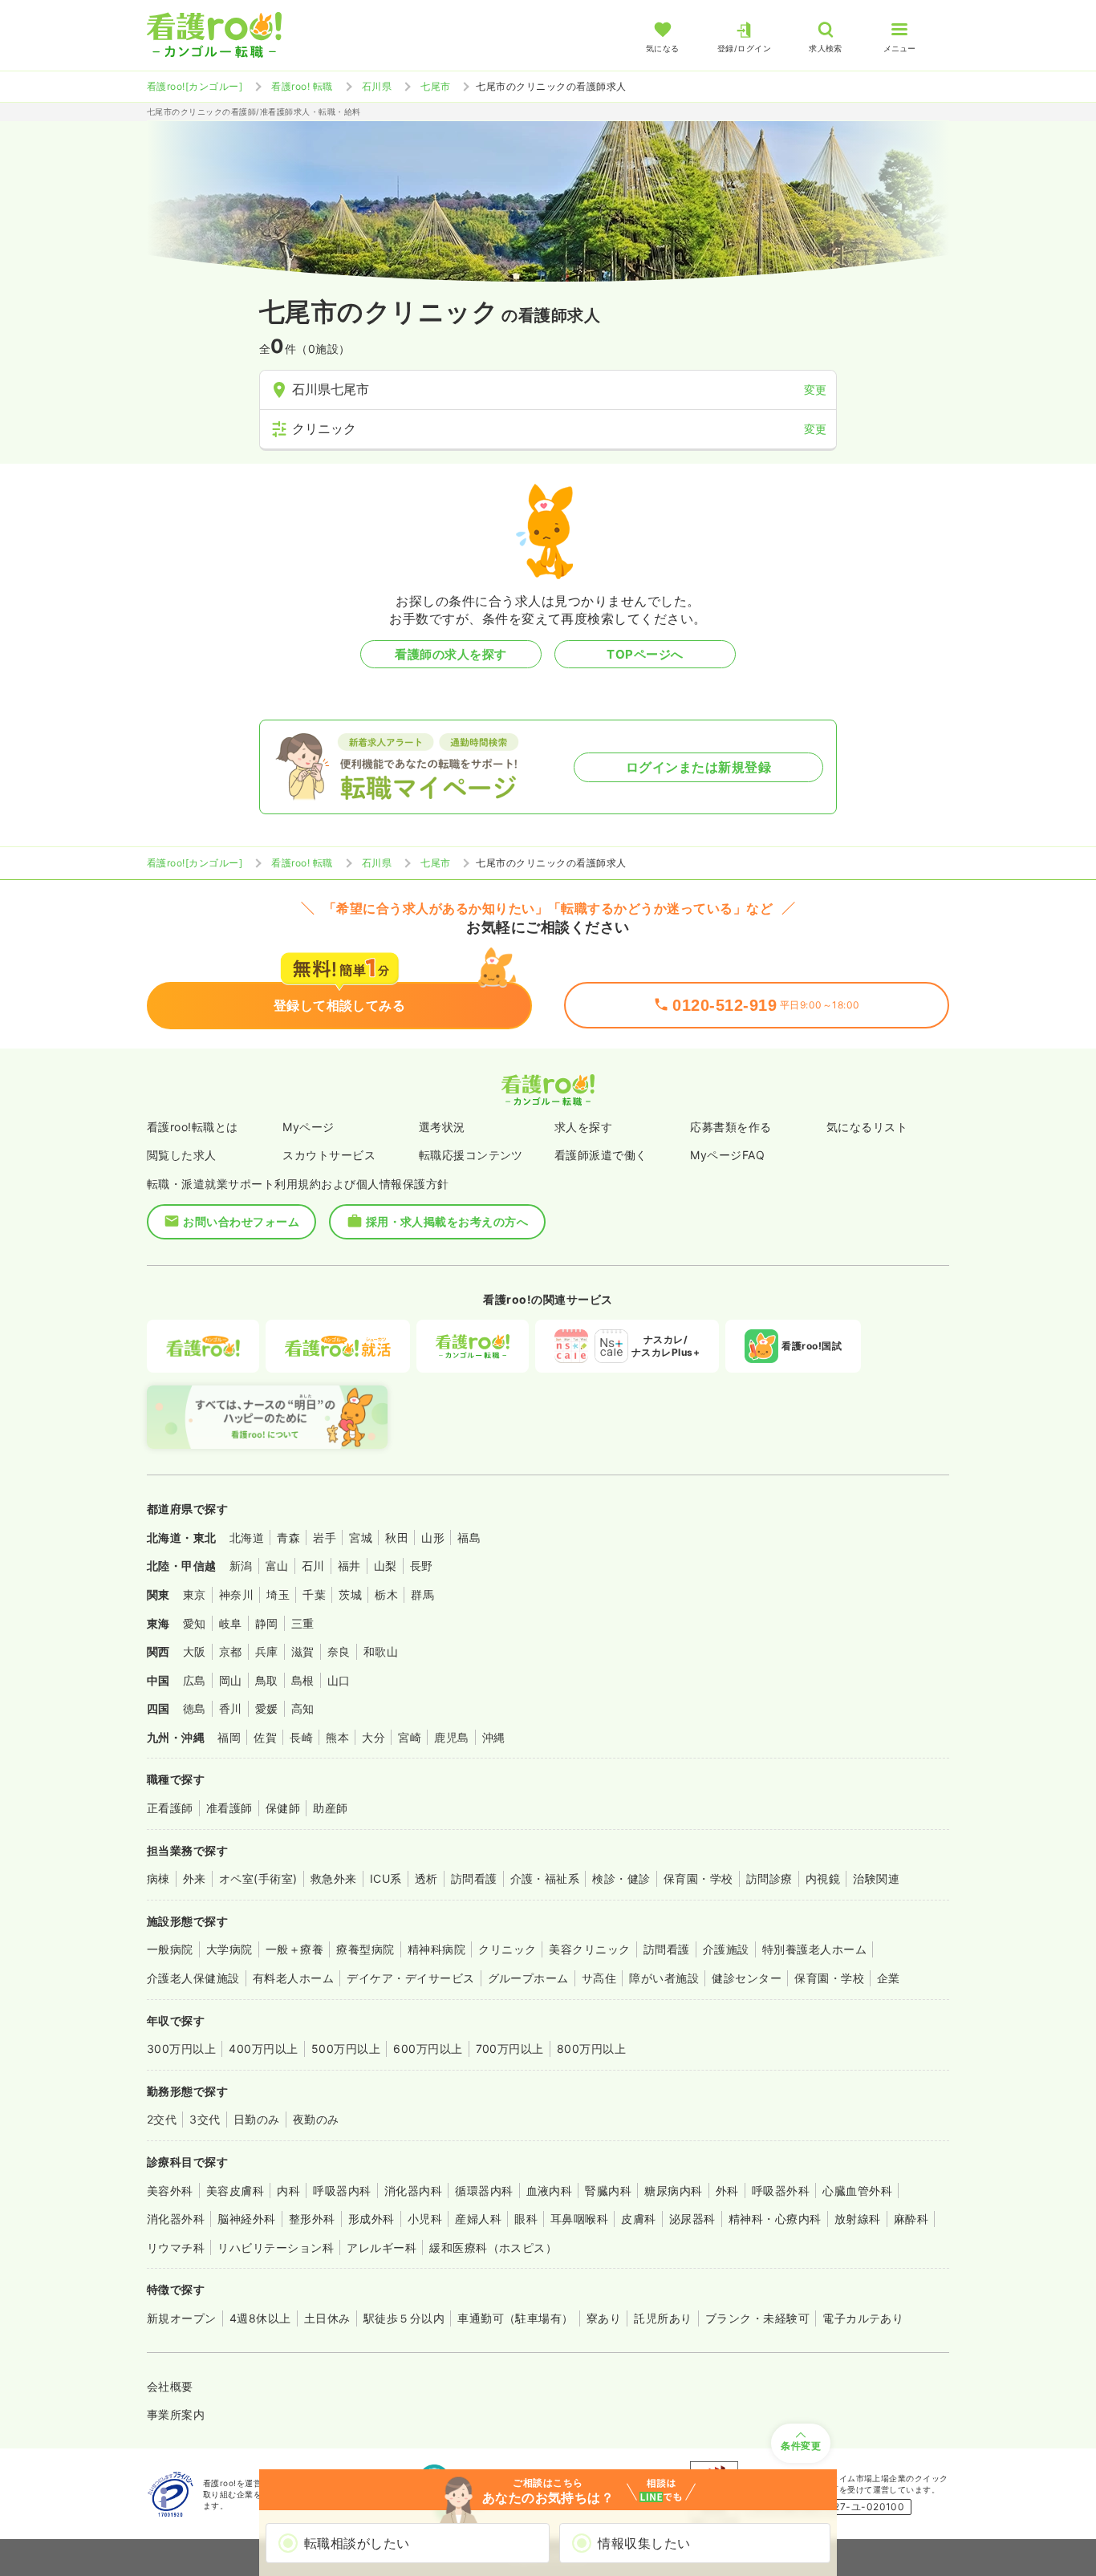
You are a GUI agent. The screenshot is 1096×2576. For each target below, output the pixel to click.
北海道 (247, 1537)
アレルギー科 (382, 2247)
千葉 (314, 1594)
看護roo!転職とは (193, 1127)
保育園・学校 (698, 1878)
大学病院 (229, 1949)
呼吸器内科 (342, 2191)
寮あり (604, 2318)
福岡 (229, 1737)
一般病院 (170, 1949)
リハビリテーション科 (276, 2247)
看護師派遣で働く (601, 1155)
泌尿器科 (692, 2219)
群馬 (422, 1594)
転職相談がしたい (357, 2543)
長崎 (301, 1737)
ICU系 (386, 1878)
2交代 (162, 2119)
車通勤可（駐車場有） (516, 2318)
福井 (349, 1566)
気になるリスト (867, 1127)
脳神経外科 (246, 2219)
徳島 (195, 1708)
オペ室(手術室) (258, 1878)
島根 (303, 1680)
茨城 (350, 1594)
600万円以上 (428, 2049)
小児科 (425, 2219)
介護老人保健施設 (193, 1978)
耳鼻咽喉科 (579, 2219)
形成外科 (371, 2219)
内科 (288, 2191)
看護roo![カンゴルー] (195, 86)
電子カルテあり (863, 2318)
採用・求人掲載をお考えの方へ (447, 1221)
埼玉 (278, 1594)
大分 (373, 1737)
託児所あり (663, 2318)
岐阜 (231, 1623)
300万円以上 (181, 2049)
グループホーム (528, 1978)
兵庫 (267, 1651)
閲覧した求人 (182, 1155)
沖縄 (494, 1737)
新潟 (241, 1566)
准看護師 (229, 1808)
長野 (422, 1566)
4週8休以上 (260, 2318)
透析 (426, 1878)
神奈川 (236, 1594)
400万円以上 (263, 2049)
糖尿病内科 (673, 2191)
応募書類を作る (731, 1127)
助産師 (330, 1808)
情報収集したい (644, 2543)
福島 (469, 1537)
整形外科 (312, 2219)
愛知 (195, 1623)
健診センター (747, 1978)
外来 (195, 1878)
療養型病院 (365, 1949)
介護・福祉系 (545, 1878)
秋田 (397, 1537)
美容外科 (170, 2191)
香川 (231, 1708)
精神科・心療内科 (775, 2219)
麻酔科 (911, 2219)
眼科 (526, 2219)
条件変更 (801, 2446)
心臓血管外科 (857, 2191)
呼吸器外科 (781, 2191)
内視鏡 (823, 1878)
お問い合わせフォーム (241, 1221)
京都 (231, 1651)
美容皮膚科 (235, 2191)
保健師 (283, 1808)
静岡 (267, 1623)
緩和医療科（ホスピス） (493, 2247)
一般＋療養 (294, 1949)
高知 (303, 1708)
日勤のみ (257, 2119)
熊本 (337, 1737)
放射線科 (858, 2219)
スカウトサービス (329, 1155)
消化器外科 (176, 2219)
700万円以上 (510, 2049)
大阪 (195, 1651)
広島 (195, 1680)
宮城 (361, 1537)
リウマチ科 (176, 2247)
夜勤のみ (316, 2119)
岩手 (325, 1537)
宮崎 (410, 1737)
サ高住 (599, 1978)
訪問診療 (769, 1878)
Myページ (308, 1127)
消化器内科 (413, 2191)
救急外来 (334, 1878)
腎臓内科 (608, 2191)
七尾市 (435, 86)
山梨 (386, 1566)
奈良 (339, 1651)
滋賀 (303, 1651)
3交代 (205, 2119)
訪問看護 (474, 1878)
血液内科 (550, 2191)
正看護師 (170, 1808)
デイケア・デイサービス (410, 1978)
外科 (727, 2191)
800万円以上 (591, 2049)
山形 (433, 1537)
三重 (303, 1623)
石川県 (377, 86)
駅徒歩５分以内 (404, 2318)
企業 (889, 1978)
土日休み (327, 2318)
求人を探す (583, 1127)
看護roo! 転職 (302, 86)
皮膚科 (638, 2219)
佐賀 (265, 1737)
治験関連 (876, 1878)
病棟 (158, 1878)
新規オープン (182, 2318)
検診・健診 (621, 1878)
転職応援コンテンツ (471, 1155)
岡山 (231, 1680)
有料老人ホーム (293, 1978)
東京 (195, 1594)
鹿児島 (451, 1737)
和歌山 (381, 1651)
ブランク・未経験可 (757, 2318)
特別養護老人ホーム (814, 1949)
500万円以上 (346, 2049)
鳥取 (267, 1680)
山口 (339, 1680)
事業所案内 (176, 2414)
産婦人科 (478, 2219)
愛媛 (267, 1708)
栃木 (386, 1594)
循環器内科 (484, 2191)
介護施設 (726, 1949)
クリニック (507, 1949)
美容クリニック (589, 1949)
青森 (288, 1537)
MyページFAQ (727, 1155)
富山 (277, 1566)
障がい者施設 (664, 1978)
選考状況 (442, 1127)
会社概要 (170, 2386)
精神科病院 (436, 1949)
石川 (313, 1566)
